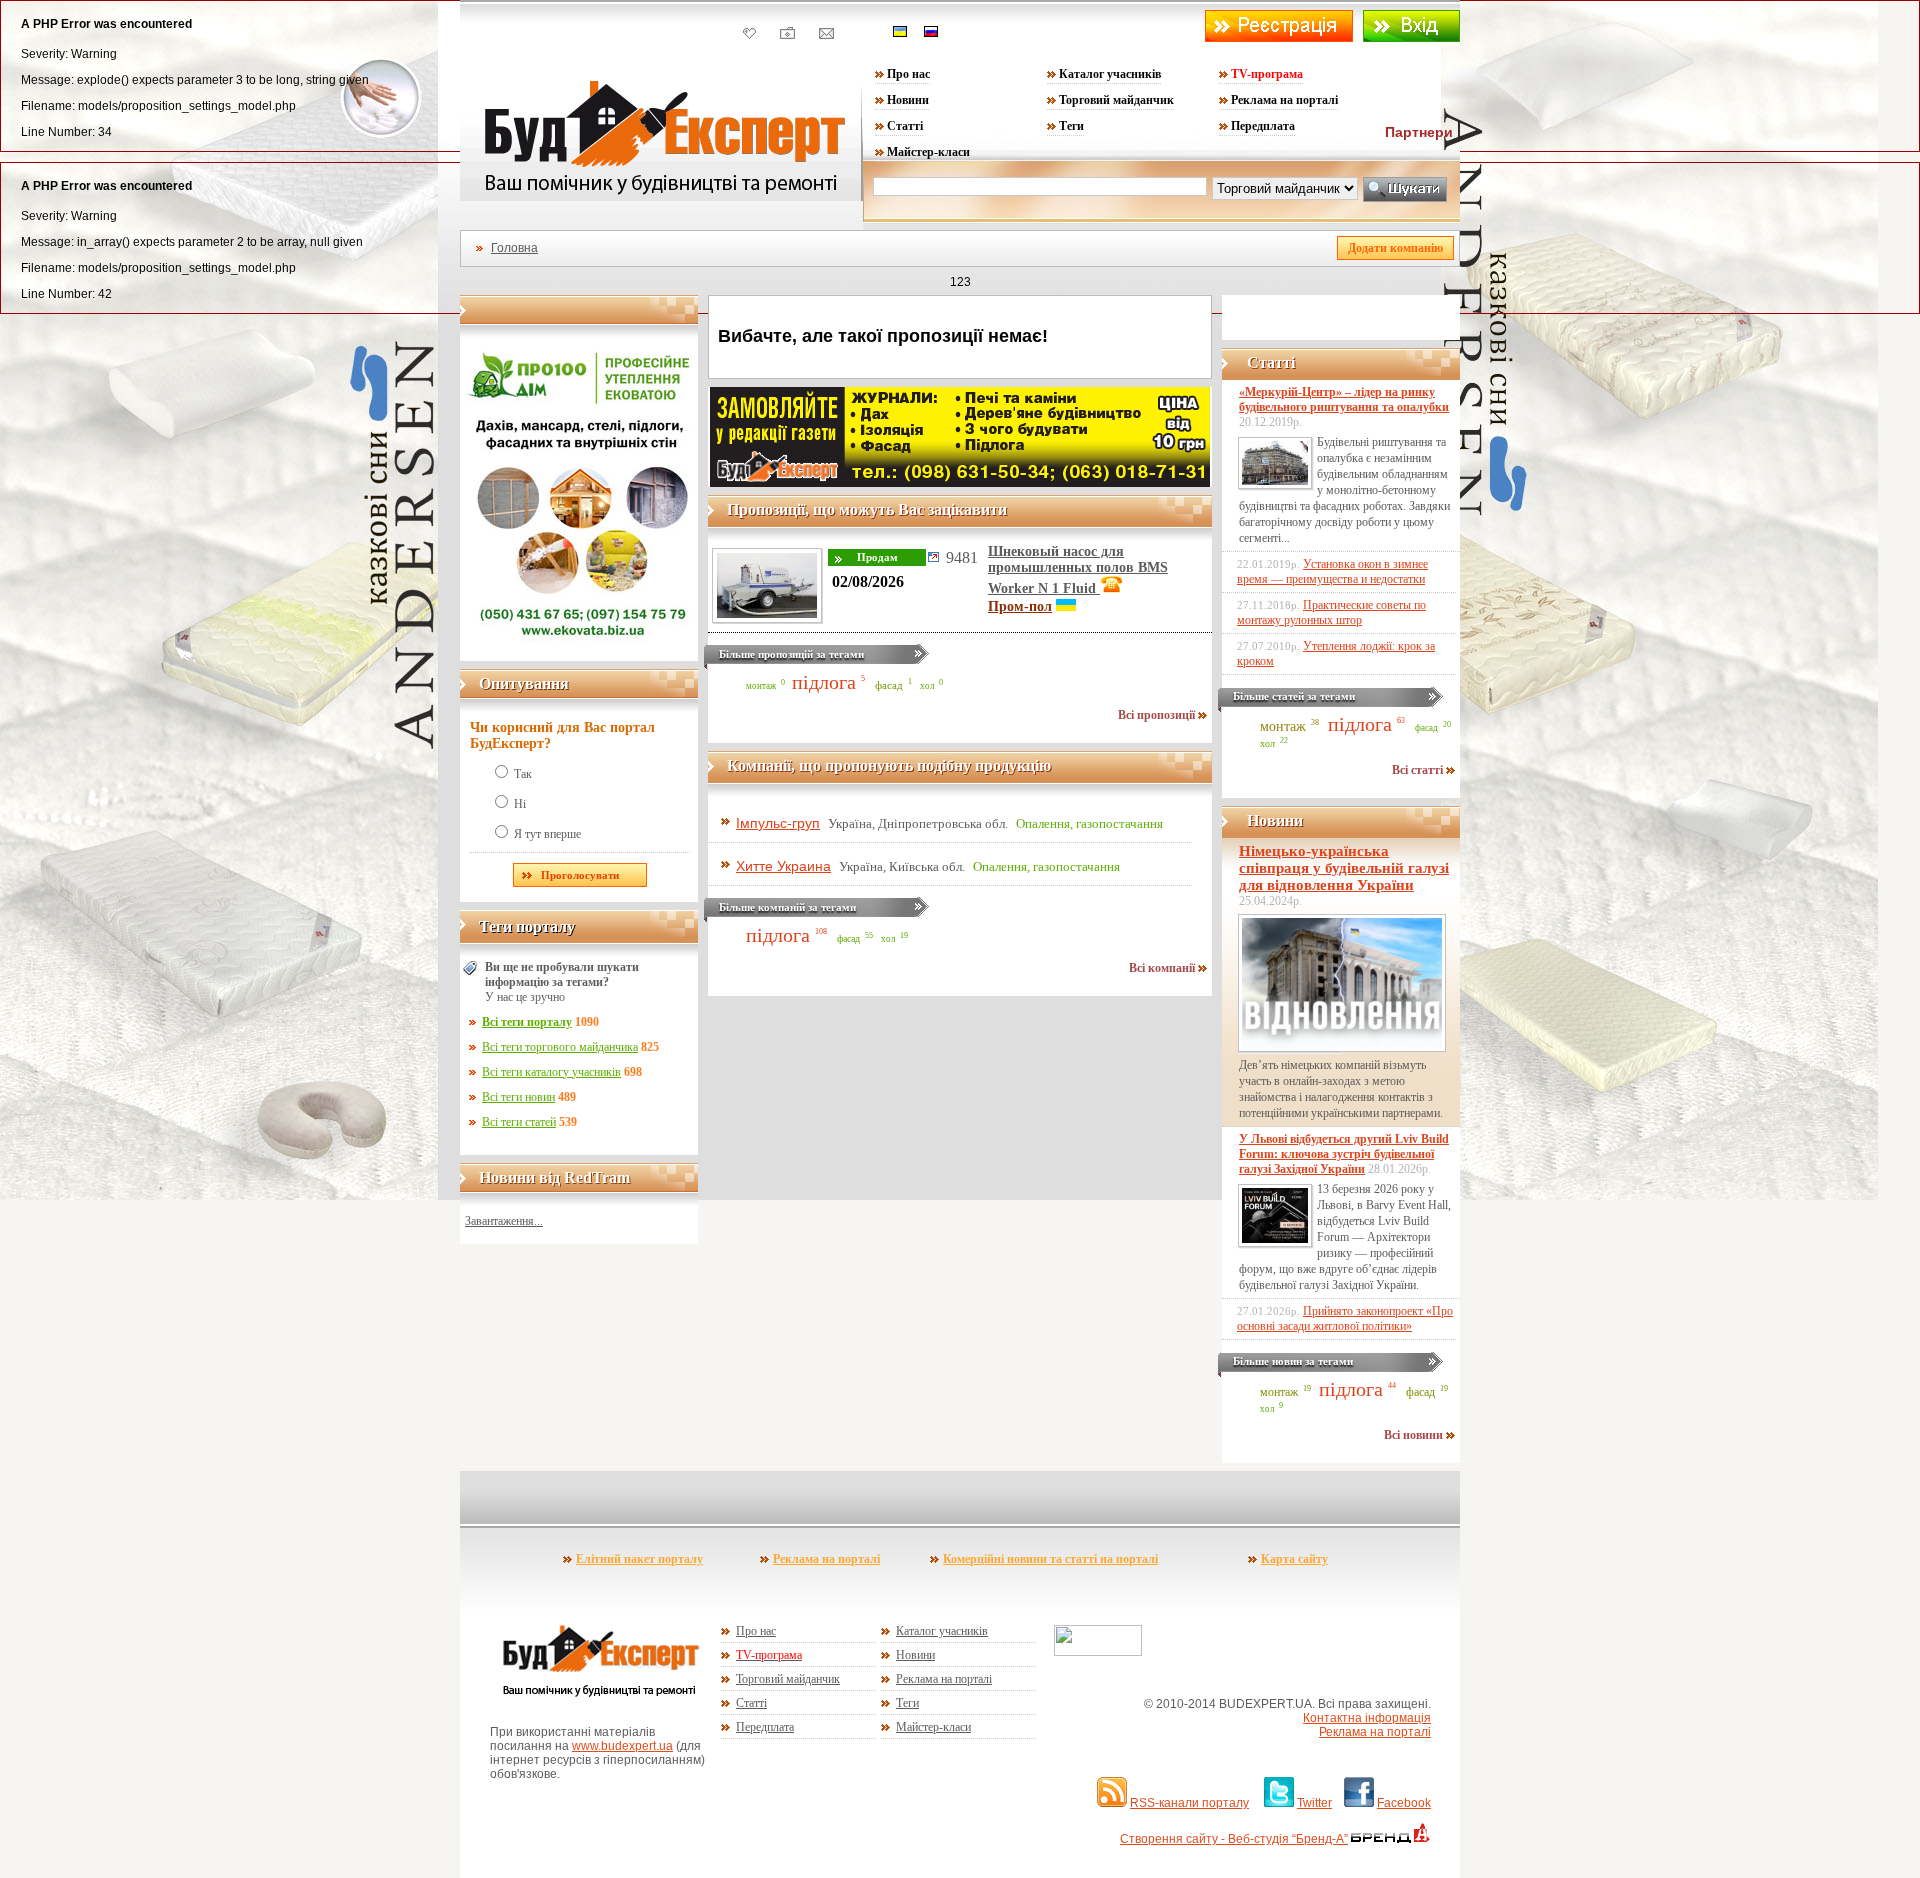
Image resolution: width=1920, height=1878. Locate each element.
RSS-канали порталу (1189, 1803)
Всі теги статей (519, 1122)
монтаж (761, 686)
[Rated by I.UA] (1098, 1652)
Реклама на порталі (1284, 100)
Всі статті (1419, 770)
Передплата (1263, 126)
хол (927, 686)
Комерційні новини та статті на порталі (1050, 1559)
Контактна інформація (1367, 1718)
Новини (908, 100)
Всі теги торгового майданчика (560, 1047)
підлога (824, 682)
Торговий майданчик (1116, 100)
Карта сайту (1294, 1559)
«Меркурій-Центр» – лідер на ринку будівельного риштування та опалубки (1344, 399)
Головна (514, 248)
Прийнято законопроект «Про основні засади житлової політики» (1345, 1318)
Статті (905, 126)
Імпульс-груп (778, 823)
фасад (889, 685)
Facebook (1404, 1803)
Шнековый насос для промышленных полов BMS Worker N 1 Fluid (1078, 570)
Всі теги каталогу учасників (551, 1072)
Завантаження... (504, 1221)
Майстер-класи (928, 152)
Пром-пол (1020, 606)
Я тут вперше (547, 834)
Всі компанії (1163, 968)
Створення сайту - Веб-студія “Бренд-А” (1234, 1839)
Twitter (1314, 1803)
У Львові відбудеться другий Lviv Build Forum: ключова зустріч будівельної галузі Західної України (1344, 1154)
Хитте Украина (783, 866)
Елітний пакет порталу (639, 1559)
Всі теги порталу (527, 1022)
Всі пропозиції (1158, 715)
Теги (1071, 126)
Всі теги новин (518, 1097)
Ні (520, 804)
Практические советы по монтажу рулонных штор (1331, 612)
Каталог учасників (1110, 74)
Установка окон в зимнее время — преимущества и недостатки (1332, 571)
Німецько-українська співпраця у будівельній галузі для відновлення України (1344, 868)
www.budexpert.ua (622, 1746)
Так (523, 774)
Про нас (908, 74)
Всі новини (1415, 1435)
